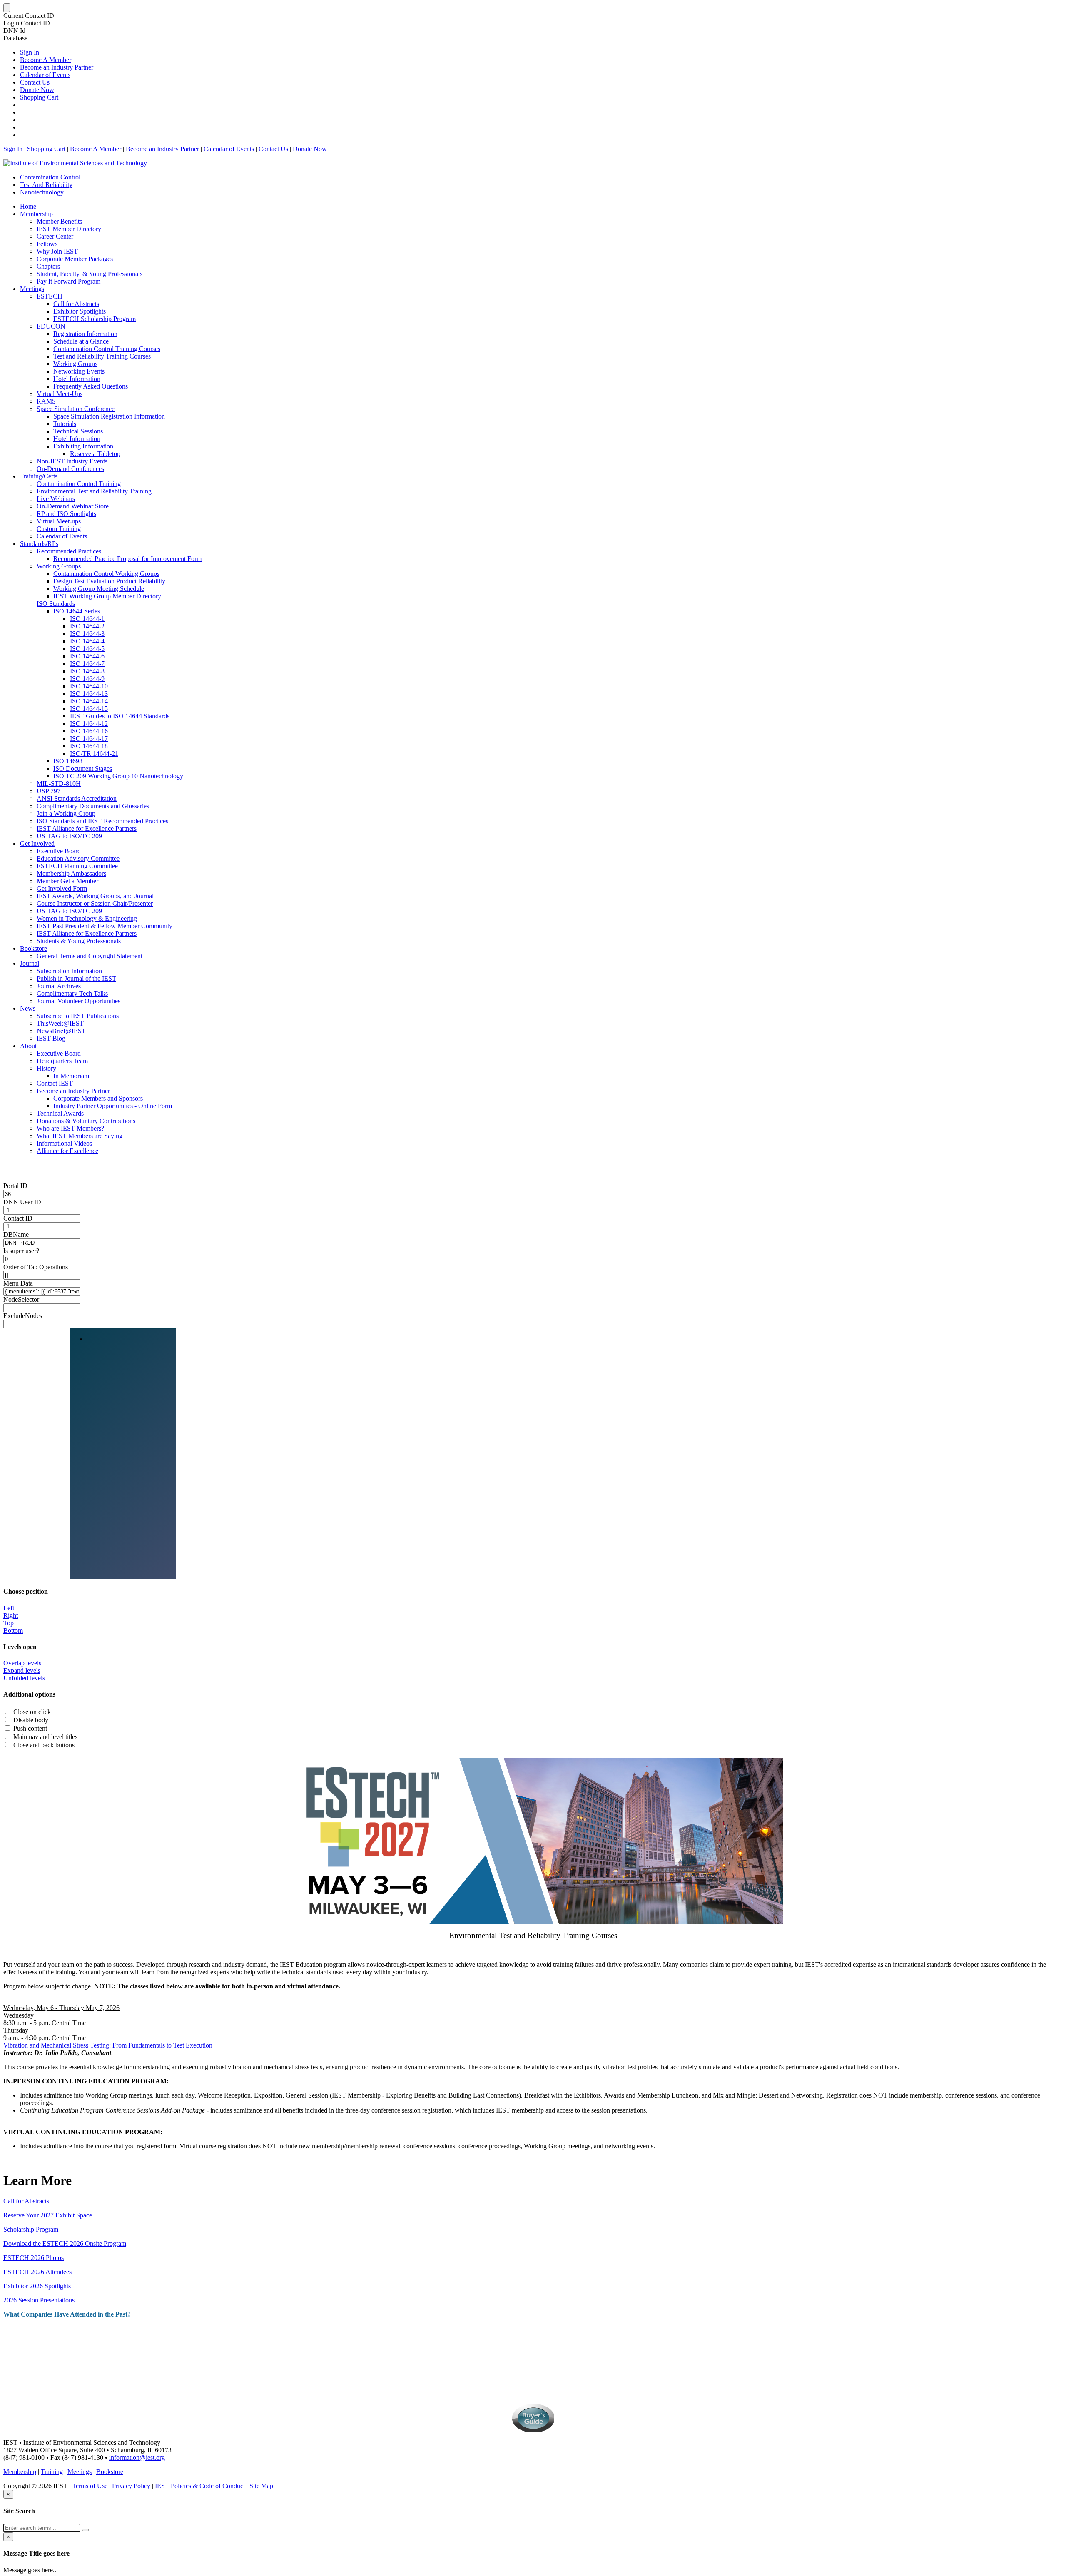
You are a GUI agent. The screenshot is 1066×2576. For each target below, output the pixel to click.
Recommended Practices (69, 551)
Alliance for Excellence (67, 1151)
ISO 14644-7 (87, 664)
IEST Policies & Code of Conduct (200, 2486)
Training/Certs (39, 476)
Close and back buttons (44, 1745)
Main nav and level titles (45, 1737)
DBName (16, 1234)
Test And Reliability (46, 185)
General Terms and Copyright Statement (90, 956)
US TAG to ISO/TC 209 (69, 836)
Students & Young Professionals (79, 941)
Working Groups (75, 364)
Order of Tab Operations (36, 1267)
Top (9, 1623)
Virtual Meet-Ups (60, 394)
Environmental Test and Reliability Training (94, 491)
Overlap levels (22, 1663)
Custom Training (59, 529)
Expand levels (22, 1670)
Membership (36, 214)
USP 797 (49, 791)
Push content (30, 1728)
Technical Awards (60, 1113)
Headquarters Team (62, 1061)
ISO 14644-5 (87, 649)
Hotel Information (77, 379)
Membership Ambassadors (71, 873)
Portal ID (15, 1186)
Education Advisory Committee (78, 858)
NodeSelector (21, 1299)
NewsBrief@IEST (61, 1031)
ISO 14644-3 (87, 634)
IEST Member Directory (69, 229)
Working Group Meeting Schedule (99, 589)
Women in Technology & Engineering (87, 918)
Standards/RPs (39, 544)
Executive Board (59, 851)
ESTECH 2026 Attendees (37, 2272)
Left (9, 1608)
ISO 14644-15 (89, 709)
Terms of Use (90, 2486)
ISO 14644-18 (89, 746)
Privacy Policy (131, 2486)
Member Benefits (59, 221)
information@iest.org (137, 2458)
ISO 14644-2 (87, 626)
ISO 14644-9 (87, 679)
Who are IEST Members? (70, 1128)
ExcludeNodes (23, 1316)
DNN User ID (22, 1202)
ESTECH (50, 296)
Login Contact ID (27, 23)
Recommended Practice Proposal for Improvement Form (127, 559)
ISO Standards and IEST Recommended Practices (102, 821)
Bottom (13, 1631)
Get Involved (37, 843)
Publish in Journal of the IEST (76, 978)
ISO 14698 (68, 761)
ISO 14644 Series (77, 611)
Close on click (32, 1712)
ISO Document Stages (83, 769)
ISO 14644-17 (89, 739)
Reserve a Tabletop (95, 454)
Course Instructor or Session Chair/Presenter (95, 903)
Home (28, 206)
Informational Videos (64, 1143)
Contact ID (18, 1218)
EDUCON (51, 326)
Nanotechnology (42, 192)
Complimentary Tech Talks (72, 993)
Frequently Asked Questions (91, 386)
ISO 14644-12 (89, 724)
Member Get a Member (67, 881)
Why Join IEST (57, 251)
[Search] (85, 2530)
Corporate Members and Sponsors (98, 1098)
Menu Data (18, 1283)
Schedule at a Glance (81, 341)
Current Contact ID (29, 16)
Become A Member (46, 60)
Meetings (32, 289)
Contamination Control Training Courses (107, 349)
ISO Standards (56, 604)
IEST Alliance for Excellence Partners (87, 828)
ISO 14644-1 (87, 619)
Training (52, 2472)
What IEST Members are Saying (80, 1136)
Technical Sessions (78, 431)
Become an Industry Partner (57, 67)
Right (11, 1616)
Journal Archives (59, 986)
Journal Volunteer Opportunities (78, 1001)
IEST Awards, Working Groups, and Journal (95, 896)
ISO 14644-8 (87, 671)
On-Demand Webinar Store (73, 506)
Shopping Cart (39, 97)
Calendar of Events (45, 75)
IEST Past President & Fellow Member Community (105, 926)
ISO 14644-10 (89, 686)
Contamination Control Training (79, 484)
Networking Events (79, 371)
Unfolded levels (24, 1678)
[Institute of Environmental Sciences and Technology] (75, 163)
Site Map (261, 2486)
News (28, 1008)
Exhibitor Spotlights (80, 311)
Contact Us (35, 82)
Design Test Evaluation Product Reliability (109, 581)
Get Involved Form (62, 888)
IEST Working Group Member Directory (107, 596)
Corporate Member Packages (75, 259)
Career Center (55, 236)
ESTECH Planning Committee (77, 866)
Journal (30, 963)
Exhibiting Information (83, 446)
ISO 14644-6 (87, 656)
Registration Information (85, 334)
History (46, 1068)
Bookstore (34, 948)
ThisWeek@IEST (60, 1023)
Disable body (31, 1720)
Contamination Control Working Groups (106, 574)
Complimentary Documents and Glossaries (93, 806)
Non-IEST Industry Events (72, 461)
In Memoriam (71, 1076)
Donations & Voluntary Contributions (86, 1121)
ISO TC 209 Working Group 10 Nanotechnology (118, 776)
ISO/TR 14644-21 (94, 754)
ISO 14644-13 (89, 694)
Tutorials (65, 424)
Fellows (47, 244)
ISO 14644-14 (89, 701)
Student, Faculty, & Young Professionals (90, 274)
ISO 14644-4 (87, 641)
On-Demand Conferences (70, 469)
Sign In (30, 52)
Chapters (48, 266)
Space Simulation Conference (76, 409)
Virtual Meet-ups (59, 521)
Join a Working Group (66, 813)
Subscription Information (69, 971)
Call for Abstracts (76, 304)
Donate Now (37, 90)
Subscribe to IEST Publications (78, 1016)
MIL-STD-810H (59, 784)
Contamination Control (50, 177)
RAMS (46, 401)
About (28, 1046)
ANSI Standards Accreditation (77, 798)
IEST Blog (51, 1038)
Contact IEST (55, 1083)
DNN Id (14, 31)
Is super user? (21, 1251)
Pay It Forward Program (68, 281)
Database (15, 38)
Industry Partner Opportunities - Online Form (113, 1106)
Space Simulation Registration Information (109, 416)
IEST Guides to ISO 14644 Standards (120, 716)
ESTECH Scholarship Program (95, 319)
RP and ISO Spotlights (66, 514)
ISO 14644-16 (89, 731)
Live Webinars (56, 499)
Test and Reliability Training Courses (102, 356)
